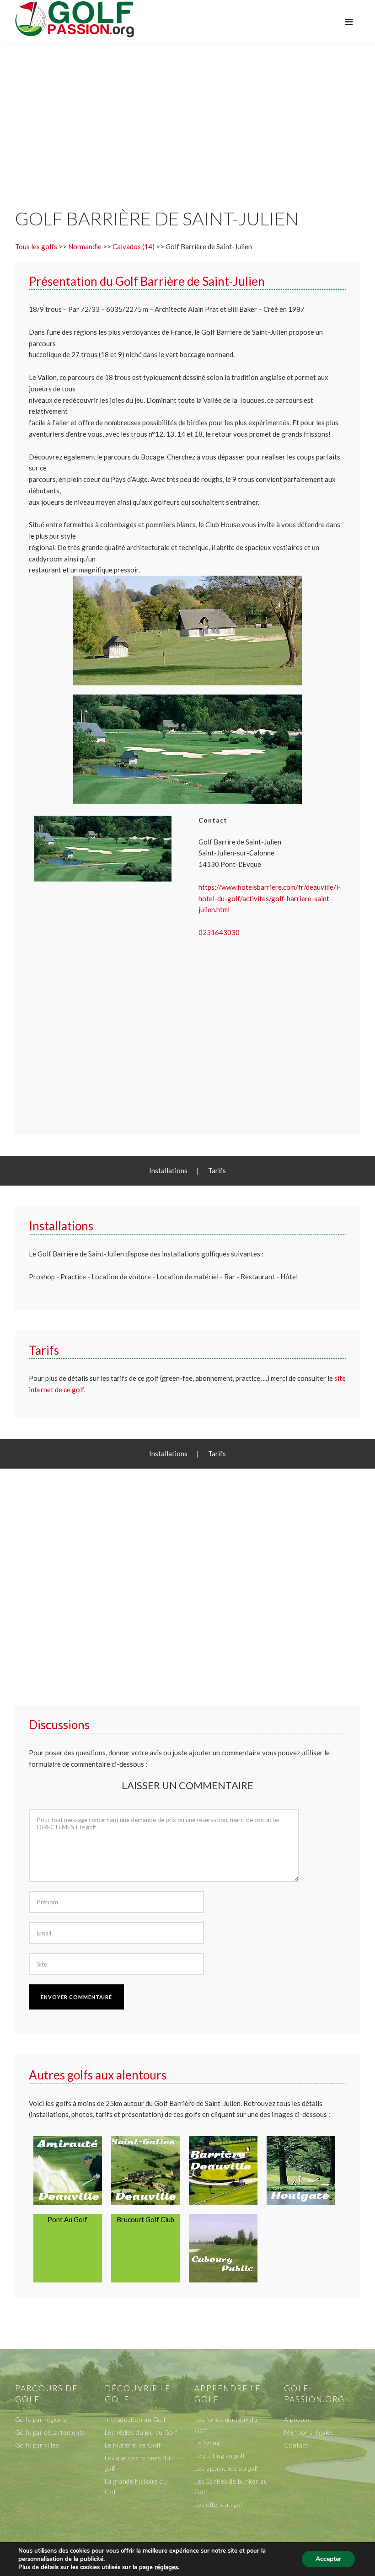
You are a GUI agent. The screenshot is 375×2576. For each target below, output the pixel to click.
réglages (166, 2567)
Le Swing (207, 2443)
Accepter (328, 2559)
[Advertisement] (187, 116)
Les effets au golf (219, 2504)
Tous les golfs (36, 246)
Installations (168, 1170)
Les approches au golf (226, 2468)
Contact (296, 2445)
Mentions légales (309, 2432)
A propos (297, 2419)
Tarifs (217, 1170)
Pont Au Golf (67, 2219)
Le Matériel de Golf (133, 2445)
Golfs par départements (50, 2432)
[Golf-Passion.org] (75, 19)
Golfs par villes (37, 2445)
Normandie (85, 246)
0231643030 (219, 932)
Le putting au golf (220, 2456)
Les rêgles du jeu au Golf (141, 2432)
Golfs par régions (41, 2419)
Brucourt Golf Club (145, 2219)
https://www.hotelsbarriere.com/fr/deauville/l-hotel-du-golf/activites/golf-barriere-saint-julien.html (270, 898)
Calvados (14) (134, 246)
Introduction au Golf (135, 2419)
